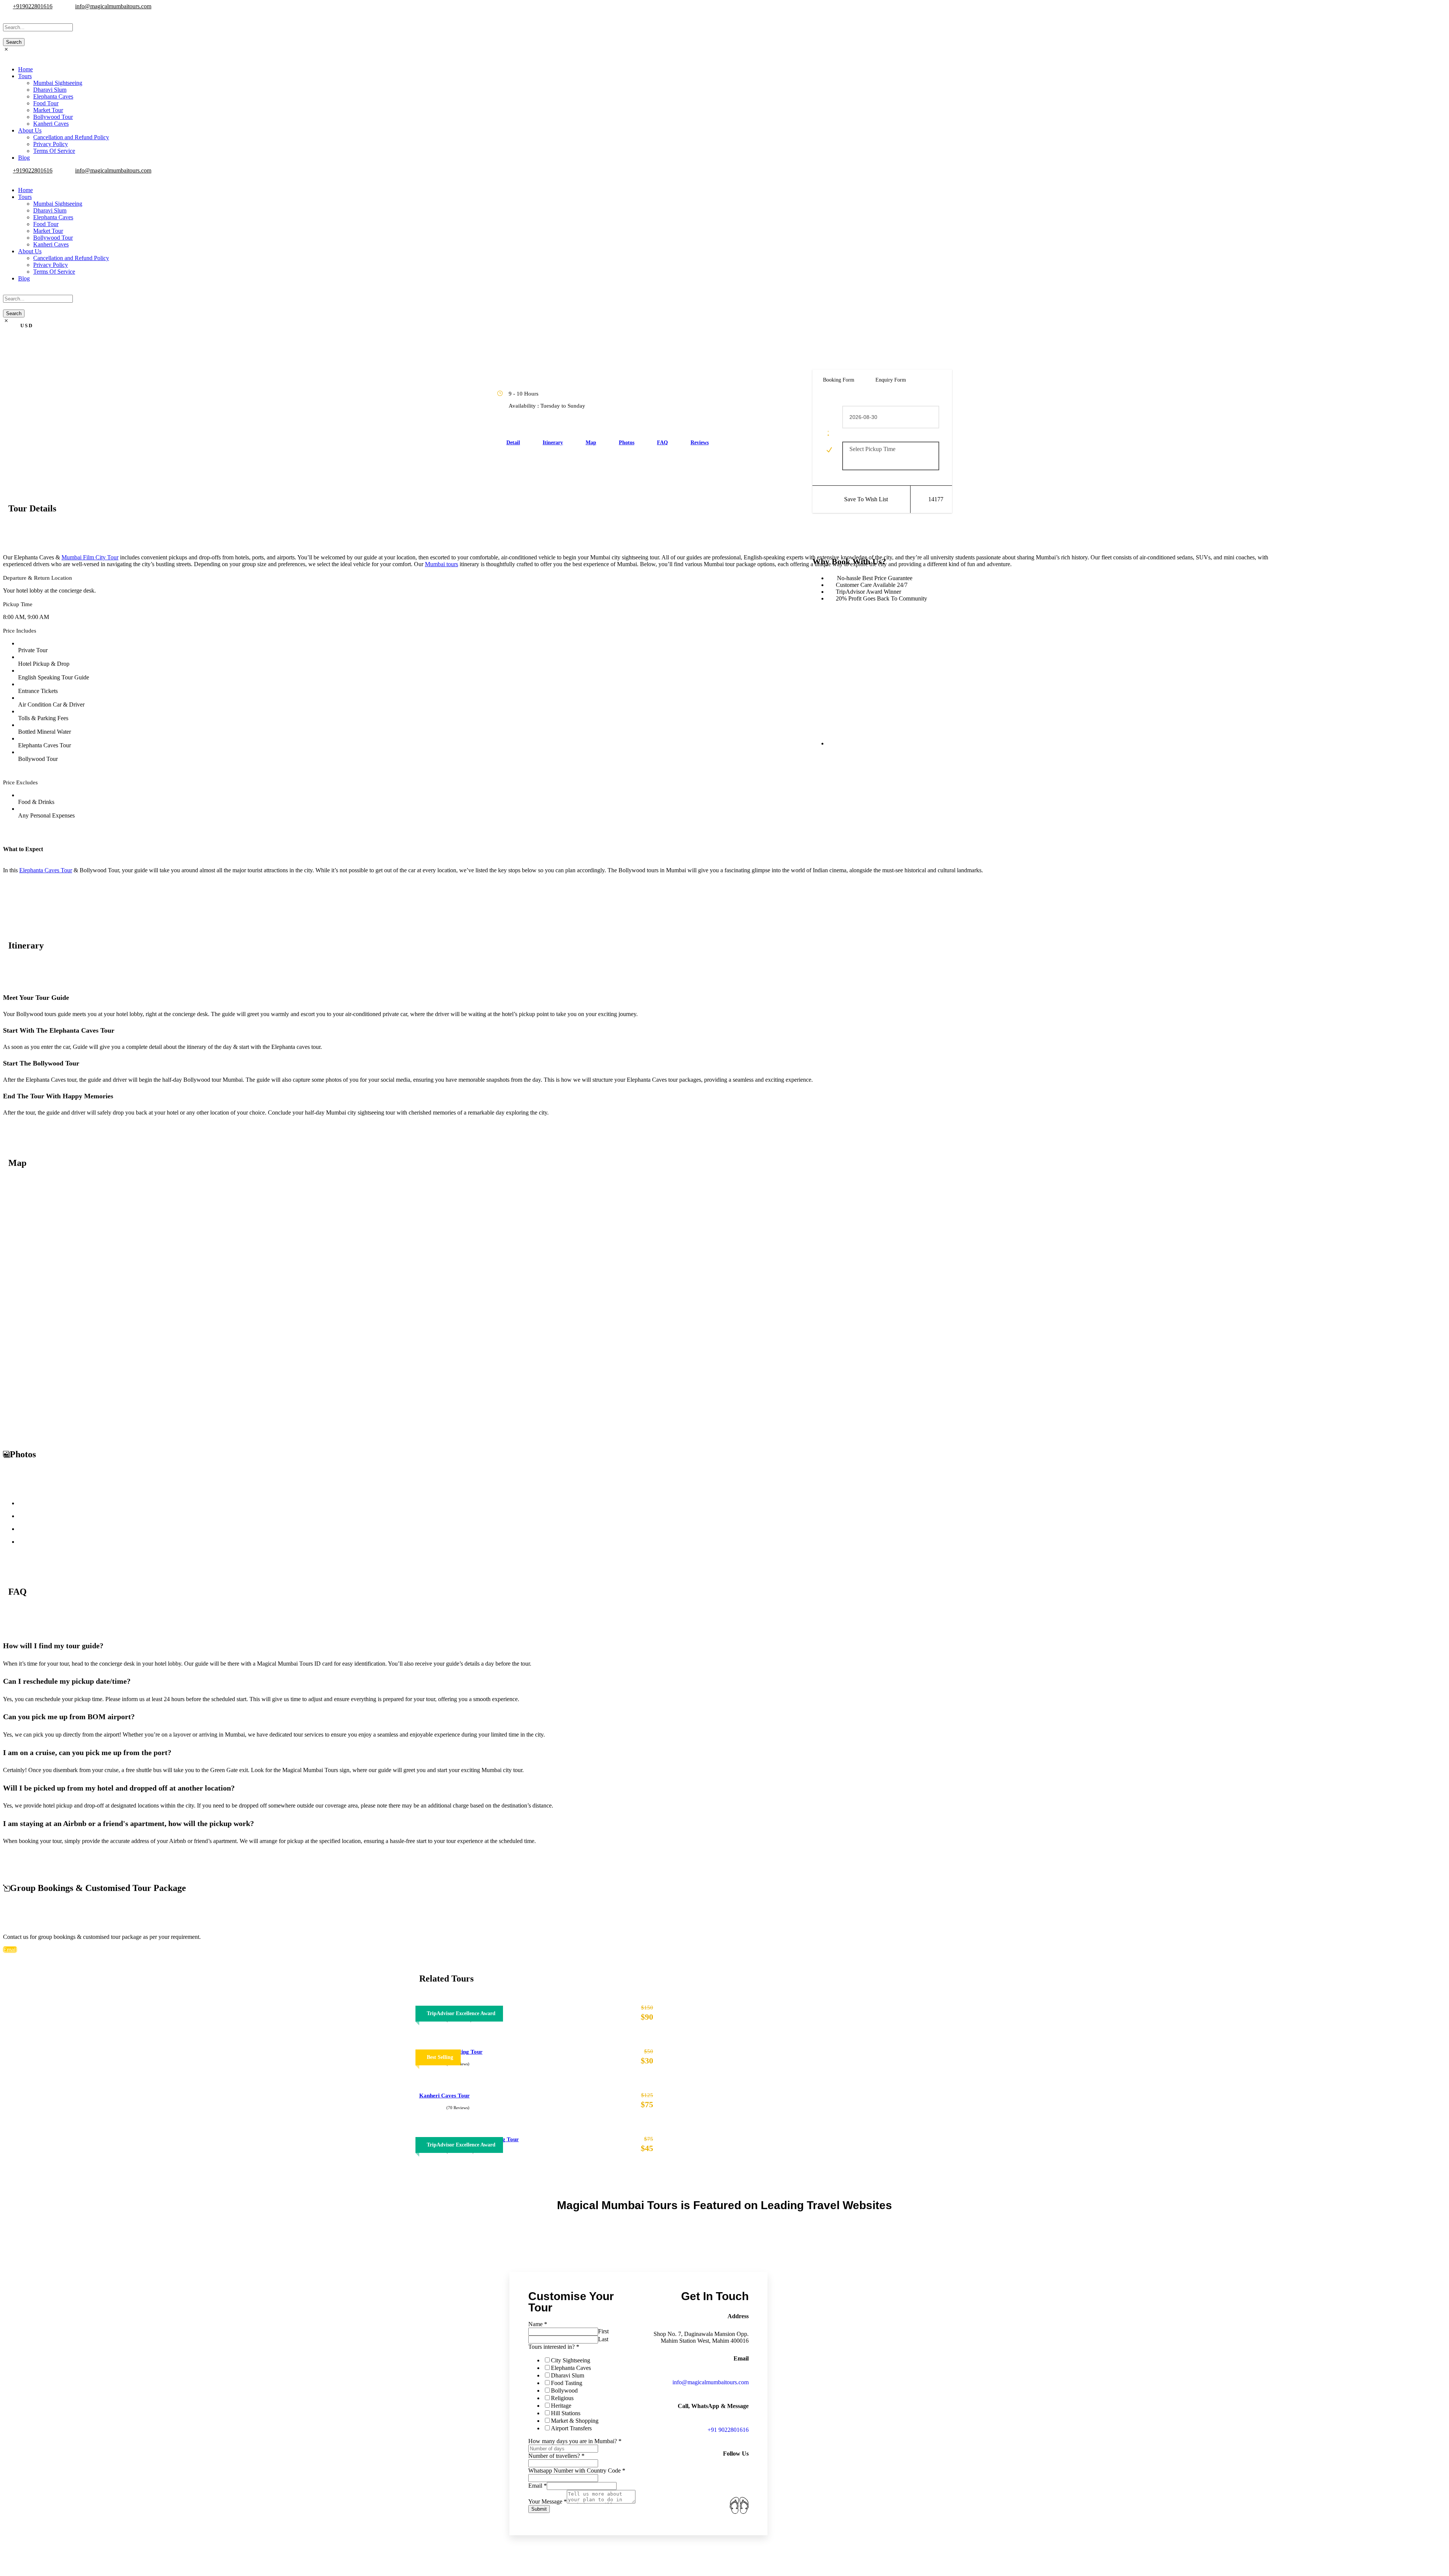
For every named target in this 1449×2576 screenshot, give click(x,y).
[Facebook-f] (680, 2485)
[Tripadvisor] (709, 2505)
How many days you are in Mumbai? (575, 2441)
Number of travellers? (556, 2456)
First (603, 2331)
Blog (24, 158)
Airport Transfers (571, 2428)
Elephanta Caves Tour (46, 870)
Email (538, 2486)
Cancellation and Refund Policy (71, 137)
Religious (562, 2398)
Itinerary (553, 443)
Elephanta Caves (53, 96)
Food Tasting (567, 2383)
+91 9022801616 (728, 2430)
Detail (513, 443)
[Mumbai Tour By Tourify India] (739, 2505)
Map (591, 443)
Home (25, 69)
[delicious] (5, 13)
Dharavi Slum (50, 90)
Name (538, 2324)
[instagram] (14, 13)
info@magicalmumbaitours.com (113, 6)
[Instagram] (709, 2485)
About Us (30, 130)
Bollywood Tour (53, 117)
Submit (539, 2509)
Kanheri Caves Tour (445, 2096)
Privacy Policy (51, 144)
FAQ (662, 443)
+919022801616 (33, 6)
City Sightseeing (571, 2360)
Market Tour (48, 110)
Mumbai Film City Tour (90, 557)
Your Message (548, 2501)
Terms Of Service (54, 151)
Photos (627, 443)
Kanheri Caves (51, 124)
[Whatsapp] (739, 2485)
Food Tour (46, 103)
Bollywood (564, 2390)
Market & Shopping (575, 2421)
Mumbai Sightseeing (58, 83)
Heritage (561, 2406)
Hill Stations (566, 2413)
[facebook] (10, 13)
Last (603, 2339)
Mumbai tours (441, 564)
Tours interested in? (554, 2347)
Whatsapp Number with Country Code (577, 2471)
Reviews (700, 443)
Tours (25, 76)
